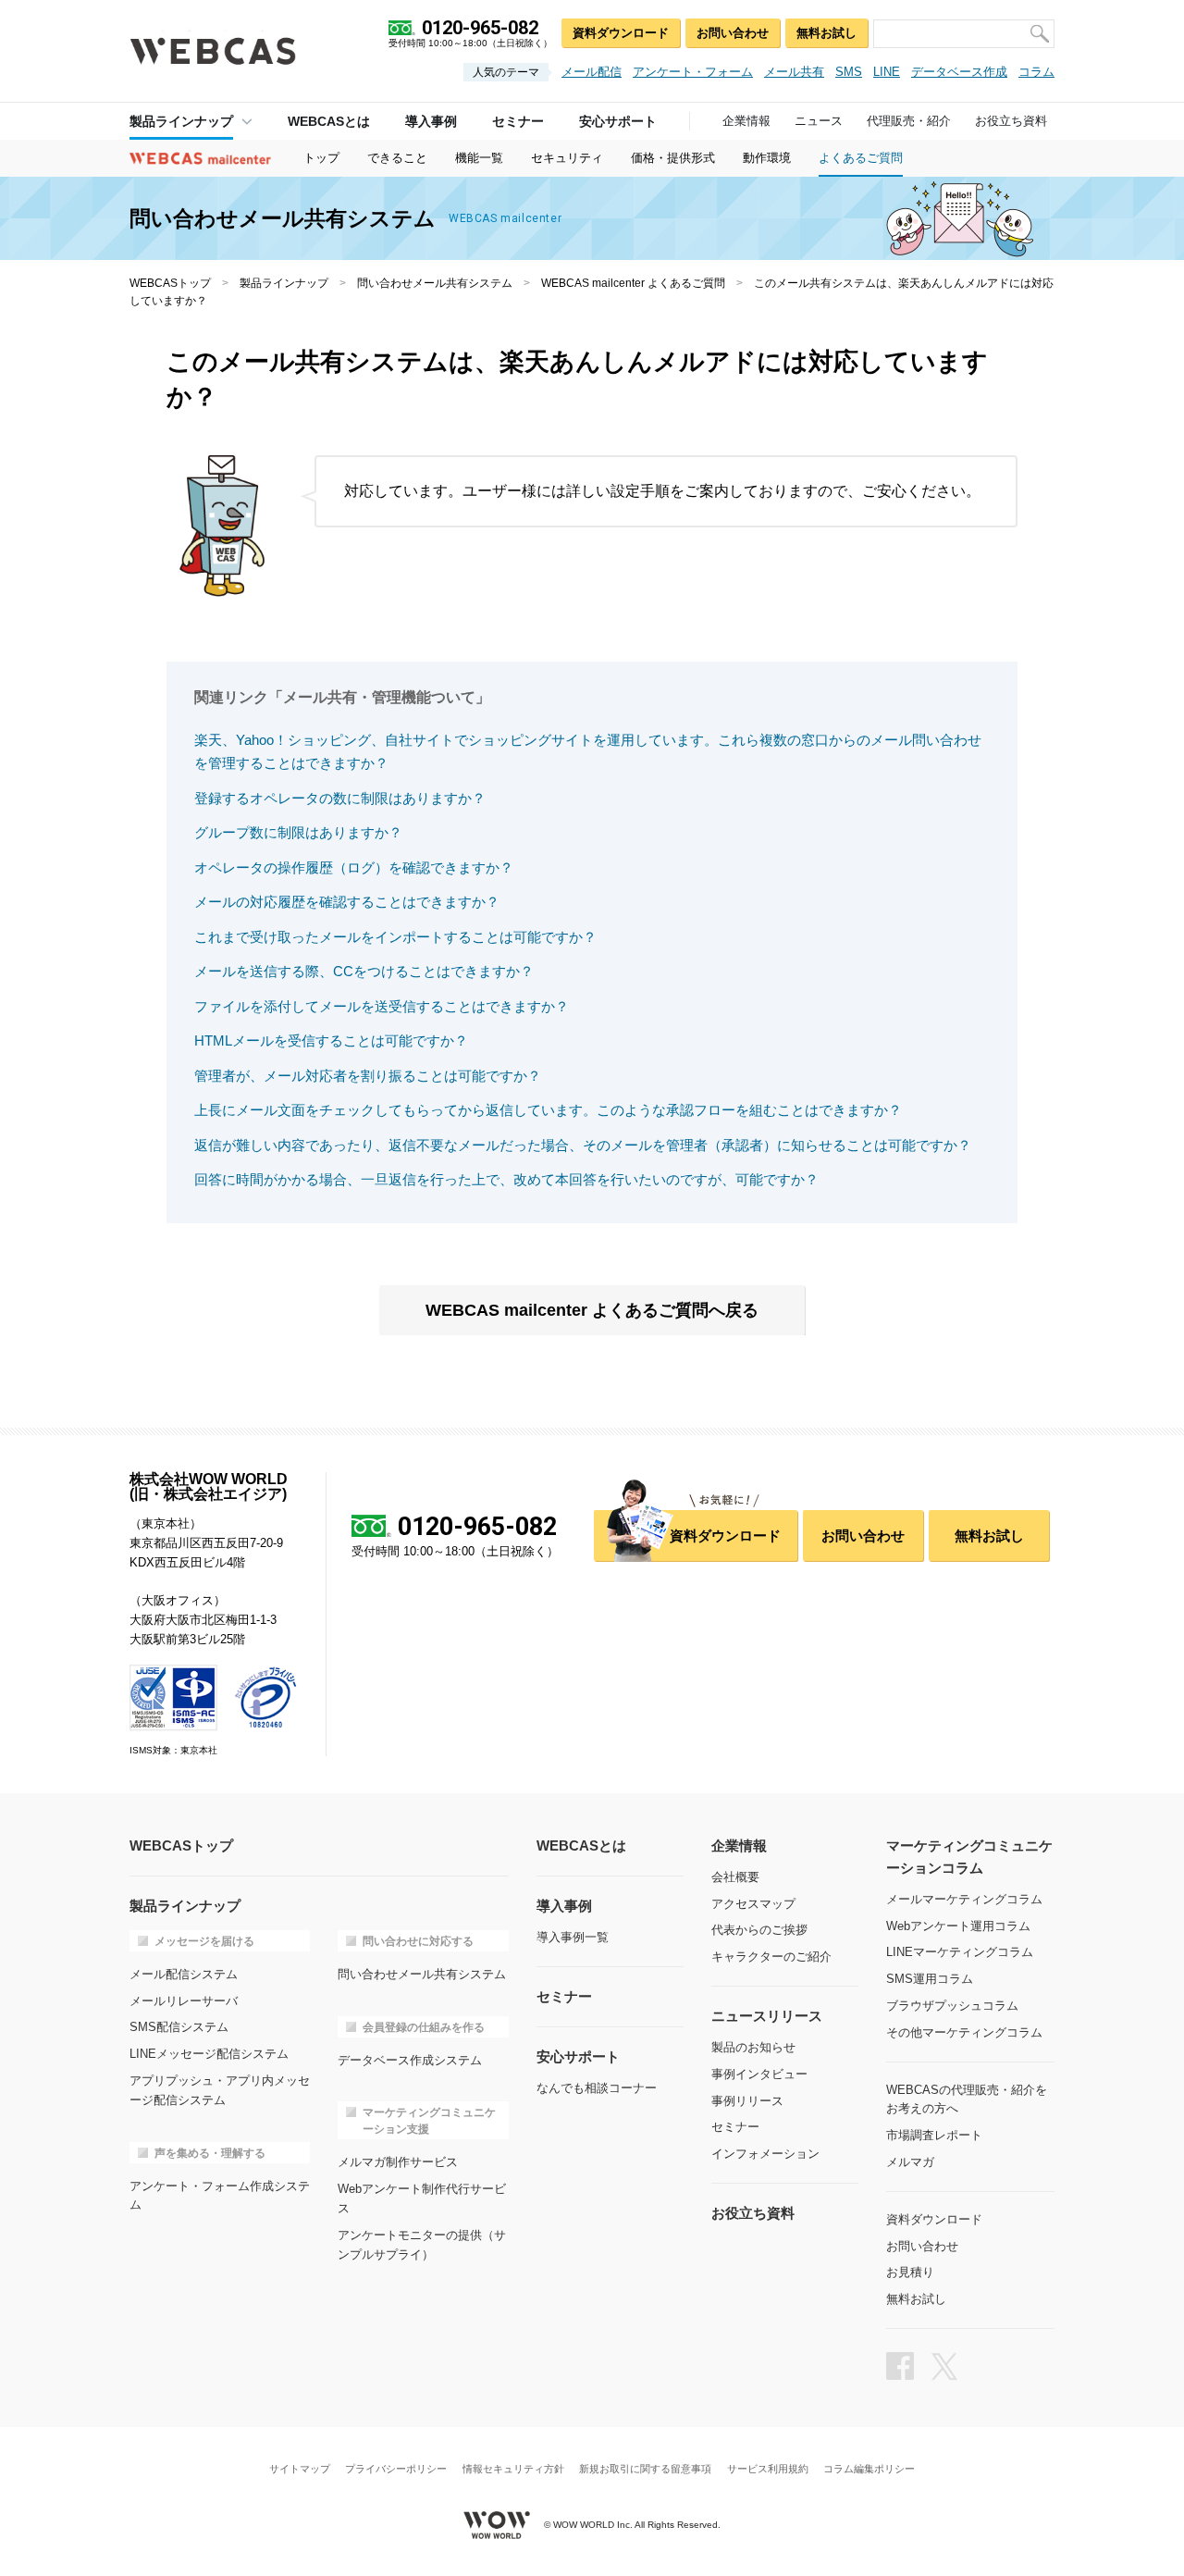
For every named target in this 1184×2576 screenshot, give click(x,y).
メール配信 (592, 72)
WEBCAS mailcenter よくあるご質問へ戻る (592, 1310)
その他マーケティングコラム (964, 2032)
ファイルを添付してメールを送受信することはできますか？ (382, 1006)
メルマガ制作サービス (398, 2162)
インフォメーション (765, 2154)
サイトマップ (300, 2469)
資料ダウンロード (621, 33)
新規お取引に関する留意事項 (645, 2469)
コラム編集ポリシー (869, 2469)
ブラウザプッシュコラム (952, 2006)
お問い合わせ (733, 33)
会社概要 (735, 1877)
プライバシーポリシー (396, 2469)
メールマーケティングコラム (964, 1899)
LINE (887, 72)
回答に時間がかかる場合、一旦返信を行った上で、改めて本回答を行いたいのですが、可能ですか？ (506, 1179)
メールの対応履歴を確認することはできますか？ (347, 902)
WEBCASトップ (170, 283)
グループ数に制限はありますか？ (298, 832)
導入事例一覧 (573, 1937)
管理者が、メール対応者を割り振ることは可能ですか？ (368, 1076)
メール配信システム (184, 1974)
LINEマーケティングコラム (960, 1952)
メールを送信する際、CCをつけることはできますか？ (364, 971)
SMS (849, 72)
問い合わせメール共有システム (435, 283)
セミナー (735, 2127)
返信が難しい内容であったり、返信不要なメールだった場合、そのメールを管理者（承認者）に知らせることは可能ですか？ (583, 1145)
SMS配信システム (179, 2027)
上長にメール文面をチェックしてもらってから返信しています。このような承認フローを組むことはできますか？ (548, 1110)
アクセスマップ (753, 1904)
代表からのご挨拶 (759, 1930)
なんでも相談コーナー (597, 2088)
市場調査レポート (934, 2135)
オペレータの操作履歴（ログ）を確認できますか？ (354, 867)
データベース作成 (959, 72)
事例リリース (747, 2101)
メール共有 (794, 72)
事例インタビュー (759, 2074)
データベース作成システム (410, 2060)
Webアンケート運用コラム (958, 1926)
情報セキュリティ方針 (513, 2469)
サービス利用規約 (768, 2469)
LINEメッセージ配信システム (209, 2054)
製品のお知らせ (753, 2047)
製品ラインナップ (181, 121)
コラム (1036, 72)
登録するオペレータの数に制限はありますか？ (340, 798)
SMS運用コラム (930, 1979)
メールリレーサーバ (184, 2001)
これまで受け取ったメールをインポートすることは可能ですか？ (395, 937)
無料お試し (826, 33)
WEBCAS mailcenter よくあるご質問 (633, 283)
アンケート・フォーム (693, 72)
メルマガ (910, 2162)
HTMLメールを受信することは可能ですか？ (331, 1040)
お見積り (910, 2272)
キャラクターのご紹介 (771, 1957)
